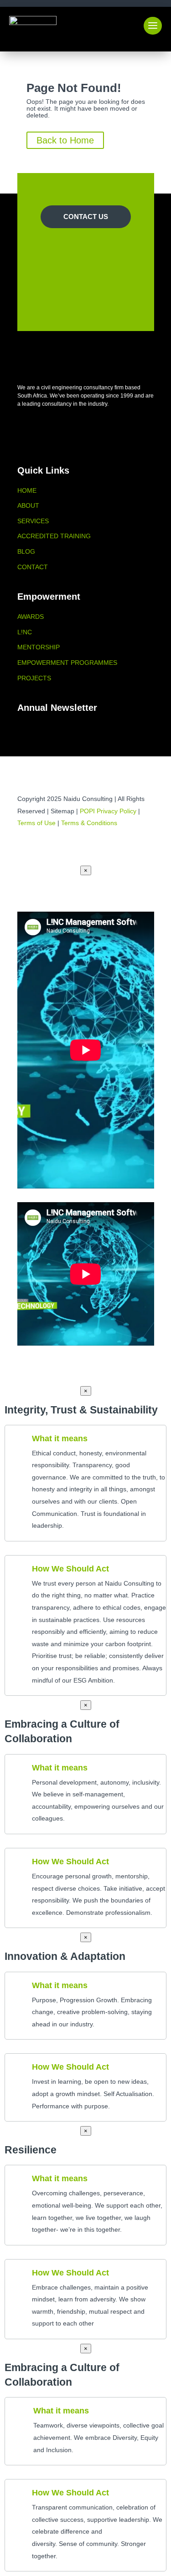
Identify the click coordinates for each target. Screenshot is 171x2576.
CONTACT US (86, 217)
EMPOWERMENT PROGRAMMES (67, 663)
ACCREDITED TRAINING (54, 536)
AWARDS (31, 617)
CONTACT (33, 567)
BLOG (26, 551)
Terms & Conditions (89, 823)
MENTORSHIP (39, 647)
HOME (27, 490)
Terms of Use (36, 823)
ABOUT (28, 505)
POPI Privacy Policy (108, 811)
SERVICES (33, 521)
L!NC (25, 632)
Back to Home (65, 140)
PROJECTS (34, 678)
